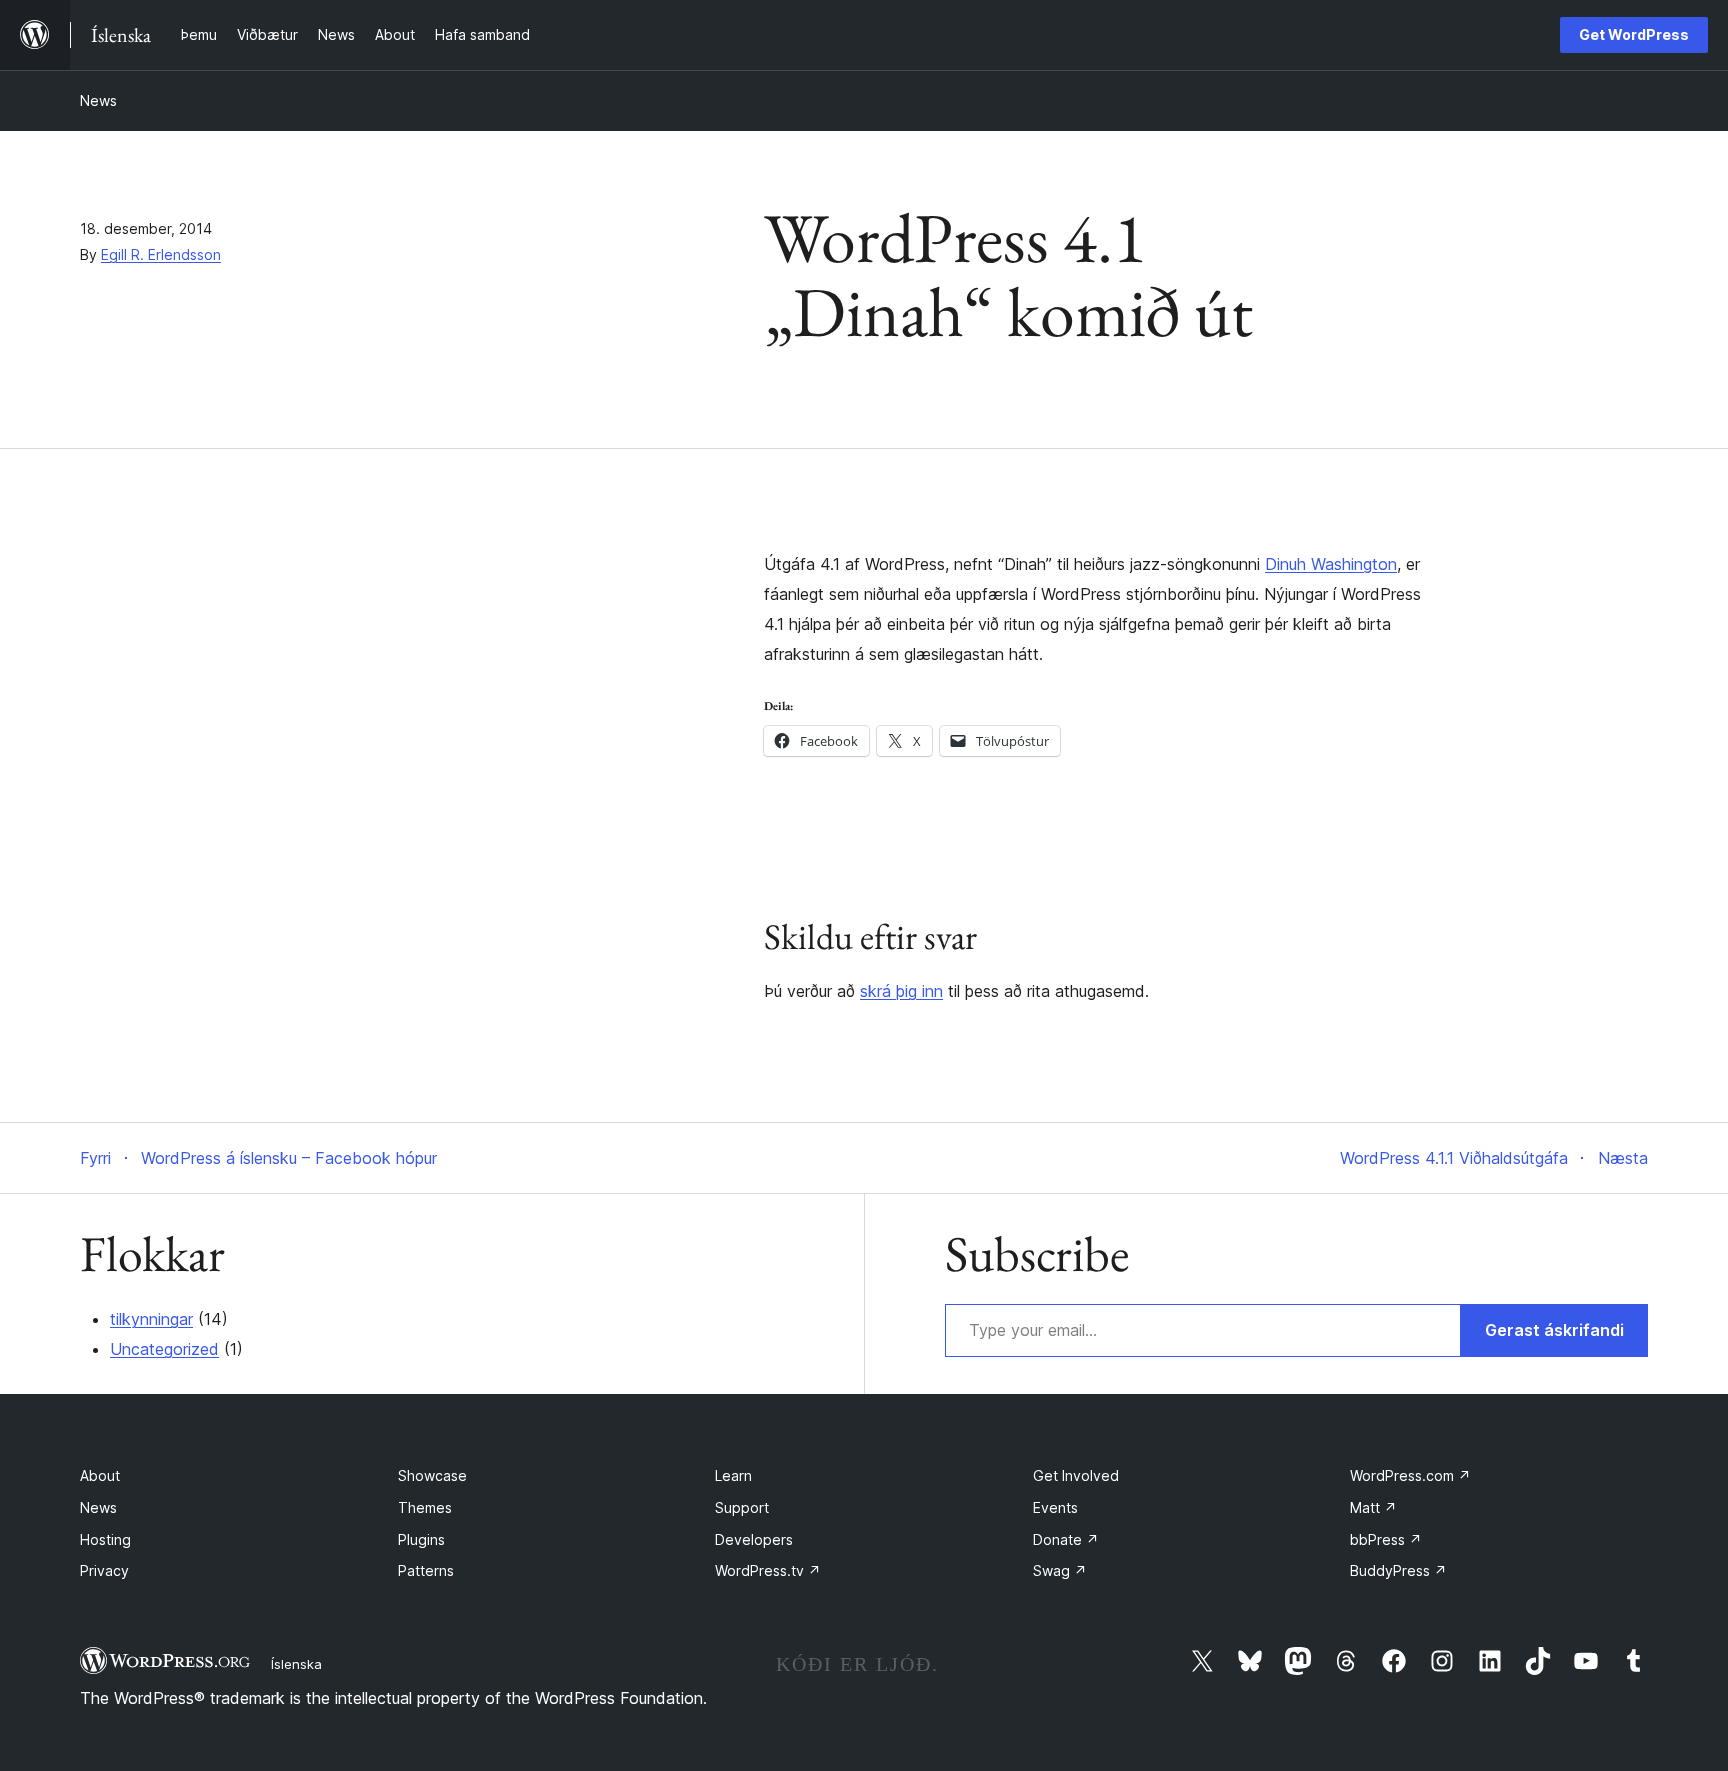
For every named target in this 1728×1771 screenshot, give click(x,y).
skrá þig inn (901, 991)
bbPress (1386, 1539)
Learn (733, 1475)
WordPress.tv (768, 1570)
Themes (425, 1507)
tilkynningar (151, 1319)
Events (1055, 1507)
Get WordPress (1634, 34)
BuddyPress (1398, 1570)
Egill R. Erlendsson (161, 254)
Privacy (104, 1570)
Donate (1066, 1539)
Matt (1373, 1507)
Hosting (105, 1539)
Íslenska (296, 1664)
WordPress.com (1410, 1475)
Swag (1060, 1570)
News (98, 100)
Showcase (432, 1475)
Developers (754, 1539)
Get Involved (1076, 1475)
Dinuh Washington (1331, 564)
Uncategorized (164, 1349)
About (100, 1475)
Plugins (421, 1539)
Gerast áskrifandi (1554, 1330)
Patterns (426, 1570)
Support (742, 1507)
